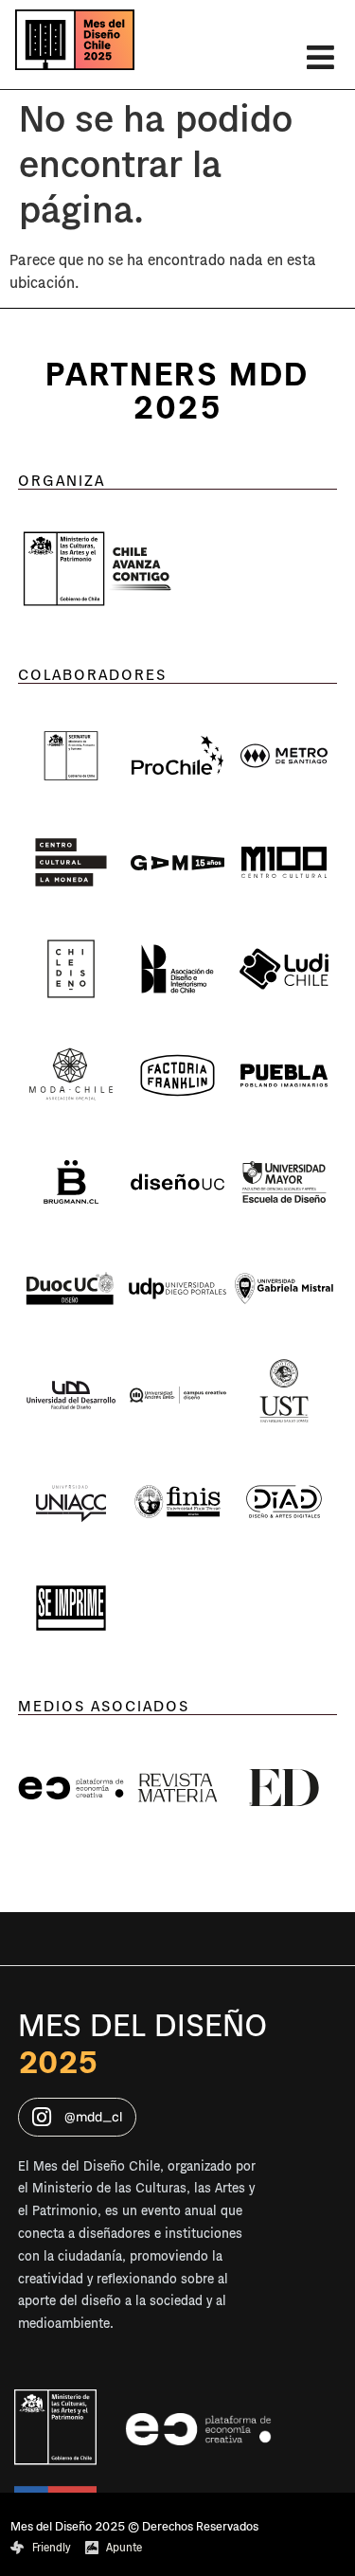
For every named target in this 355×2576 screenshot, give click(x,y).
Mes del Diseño (142, 2026)
